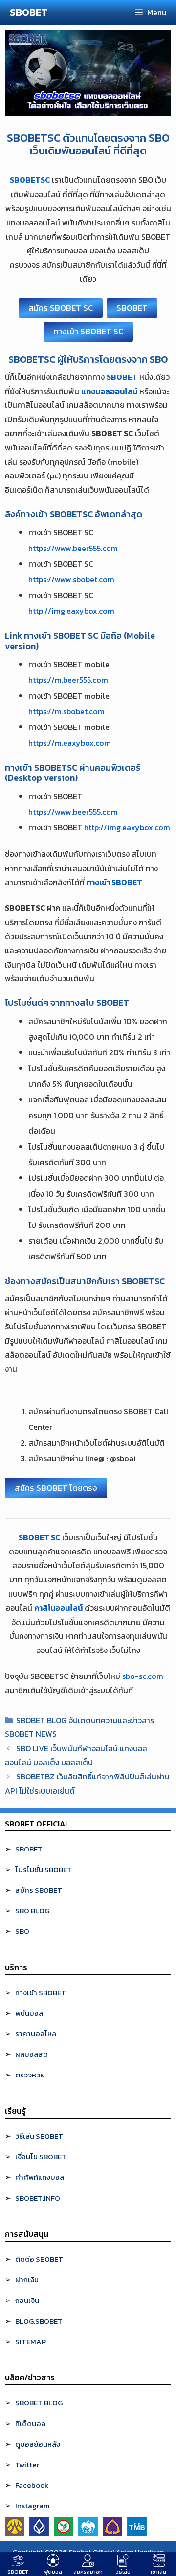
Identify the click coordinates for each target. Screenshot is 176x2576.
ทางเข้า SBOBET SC (88, 331)
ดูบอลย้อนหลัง (38, 2444)
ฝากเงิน (27, 2280)
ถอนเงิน (27, 2300)
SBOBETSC (30, 180)
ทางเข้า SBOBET (41, 1992)
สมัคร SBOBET (39, 1890)
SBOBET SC (39, 1537)
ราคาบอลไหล (36, 2034)
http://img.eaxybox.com (71, 611)
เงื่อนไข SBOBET (41, 2157)
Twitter (27, 2464)
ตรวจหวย (30, 2075)
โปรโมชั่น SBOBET (44, 1869)
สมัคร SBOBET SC (61, 308)
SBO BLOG (32, 1911)
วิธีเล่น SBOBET (39, 2136)
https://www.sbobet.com (71, 579)
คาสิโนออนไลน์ (58, 1608)
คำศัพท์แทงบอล (40, 2177)
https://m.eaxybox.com (70, 743)
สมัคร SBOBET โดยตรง (56, 1488)
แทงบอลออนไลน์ (109, 391)
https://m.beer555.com (68, 680)
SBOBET (29, 12)
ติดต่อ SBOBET (39, 2259)
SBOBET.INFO (38, 2198)
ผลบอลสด (32, 2054)
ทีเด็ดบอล (30, 2423)
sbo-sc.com (143, 1676)
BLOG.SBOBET (39, 2321)
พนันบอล (29, 2013)
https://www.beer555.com (73, 548)
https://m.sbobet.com (66, 711)
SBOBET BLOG (39, 2403)
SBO (22, 1931)
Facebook (32, 2485)
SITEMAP (31, 2341)
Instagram (32, 2506)
